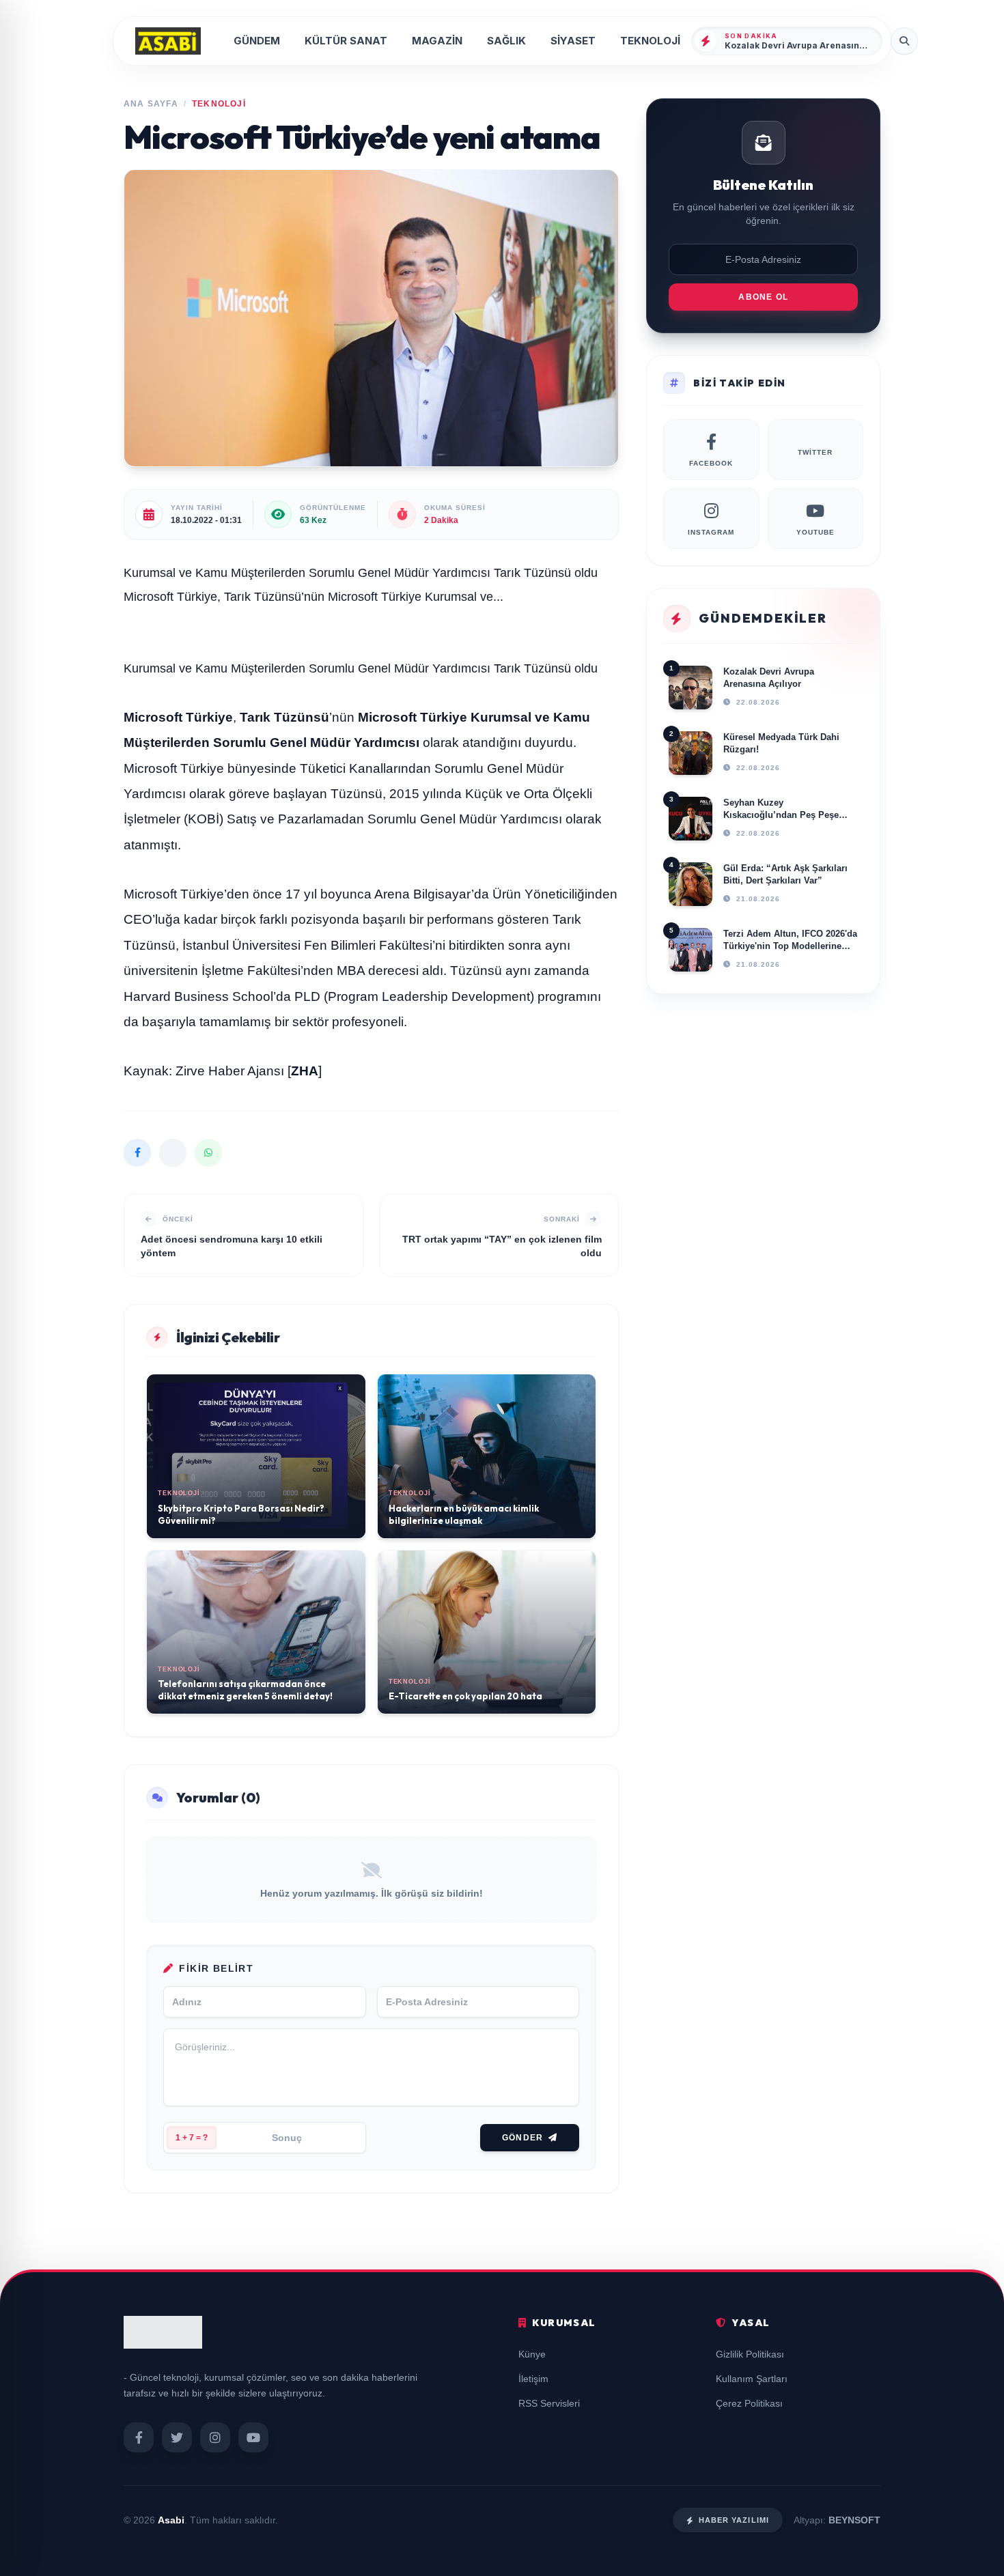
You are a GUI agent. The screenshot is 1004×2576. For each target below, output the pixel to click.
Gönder (522, 2138)
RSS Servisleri (549, 2403)
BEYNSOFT (854, 2520)
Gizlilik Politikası (750, 2354)
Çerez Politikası (749, 2403)
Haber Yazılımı (734, 2520)
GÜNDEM (257, 41)
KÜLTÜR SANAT (346, 41)
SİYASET (573, 41)
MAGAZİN (437, 41)
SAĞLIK (506, 41)
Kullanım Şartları (752, 2379)
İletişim (533, 2379)
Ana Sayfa (151, 104)
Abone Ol (763, 297)
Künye (532, 2354)
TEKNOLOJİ (650, 41)
